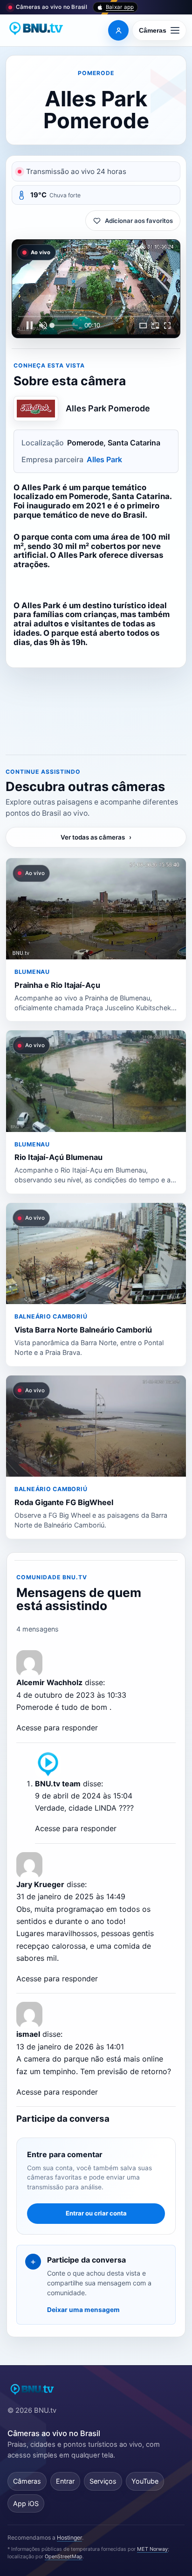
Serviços (103, 2481)
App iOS (26, 2503)
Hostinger (69, 2538)
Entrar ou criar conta (96, 2213)
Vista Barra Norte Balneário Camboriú (83, 1330)
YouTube (145, 2481)
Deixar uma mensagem (83, 2310)
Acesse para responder (57, 1728)
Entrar (65, 2481)
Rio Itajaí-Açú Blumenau (58, 1157)
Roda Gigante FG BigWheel (64, 1502)
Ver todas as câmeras (96, 837)
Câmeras (27, 2481)
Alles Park (104, 459)
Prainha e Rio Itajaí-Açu (57, 985)
